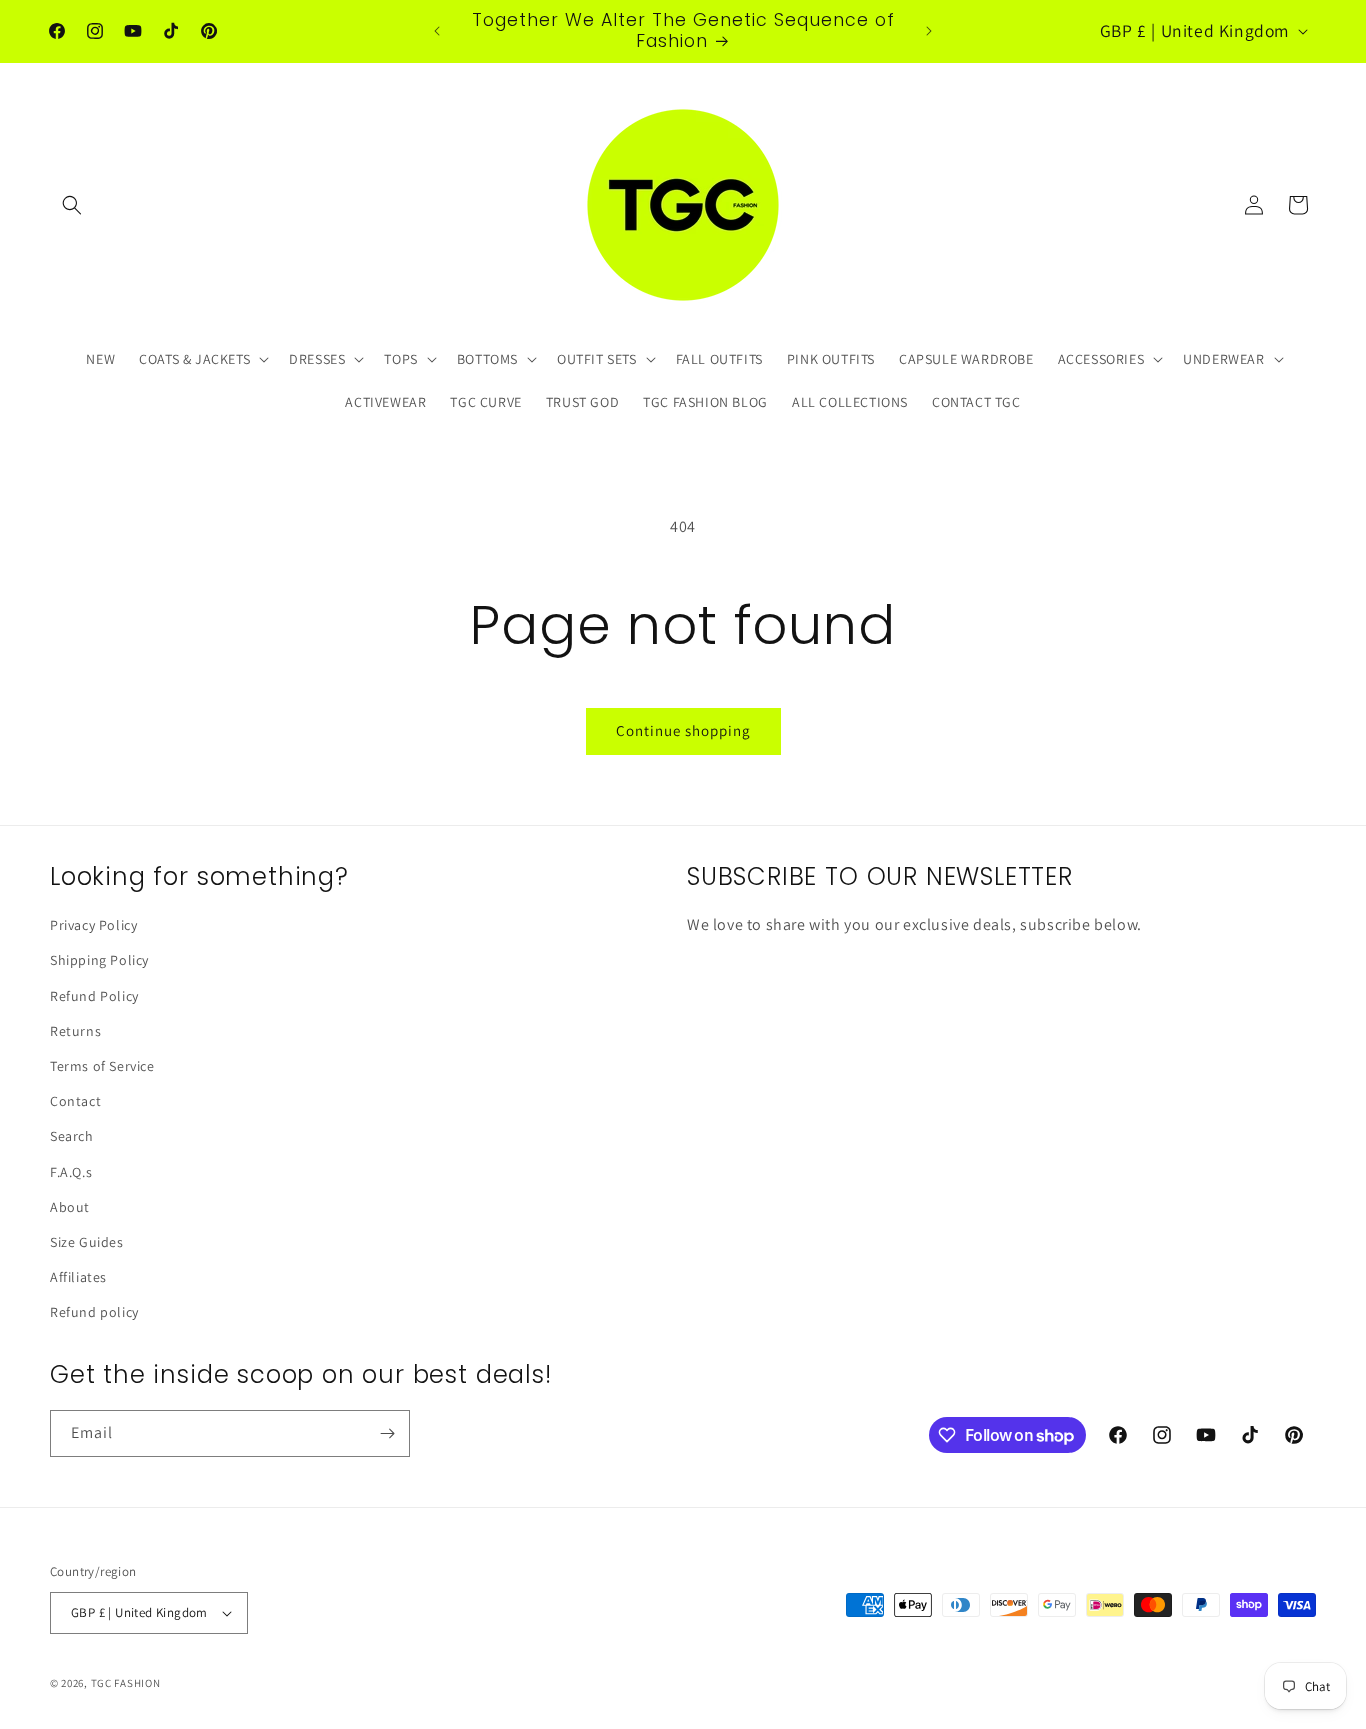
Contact (75, 1101)
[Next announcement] (929, 31)
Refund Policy (94, 996)
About (70, 1207)
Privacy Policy (93, 925)
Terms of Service (102, 1066)
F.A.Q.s (71, 1172)
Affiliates (78, 1277)
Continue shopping (683, 730)
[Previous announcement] (437, 31)
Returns (75, 1031)
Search (72, 1136)
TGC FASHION (126, 1683)
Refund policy (94, 1312)
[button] (72, 205)
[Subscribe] (387, 1433)
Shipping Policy (99, 960)
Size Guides (87, 1242)
